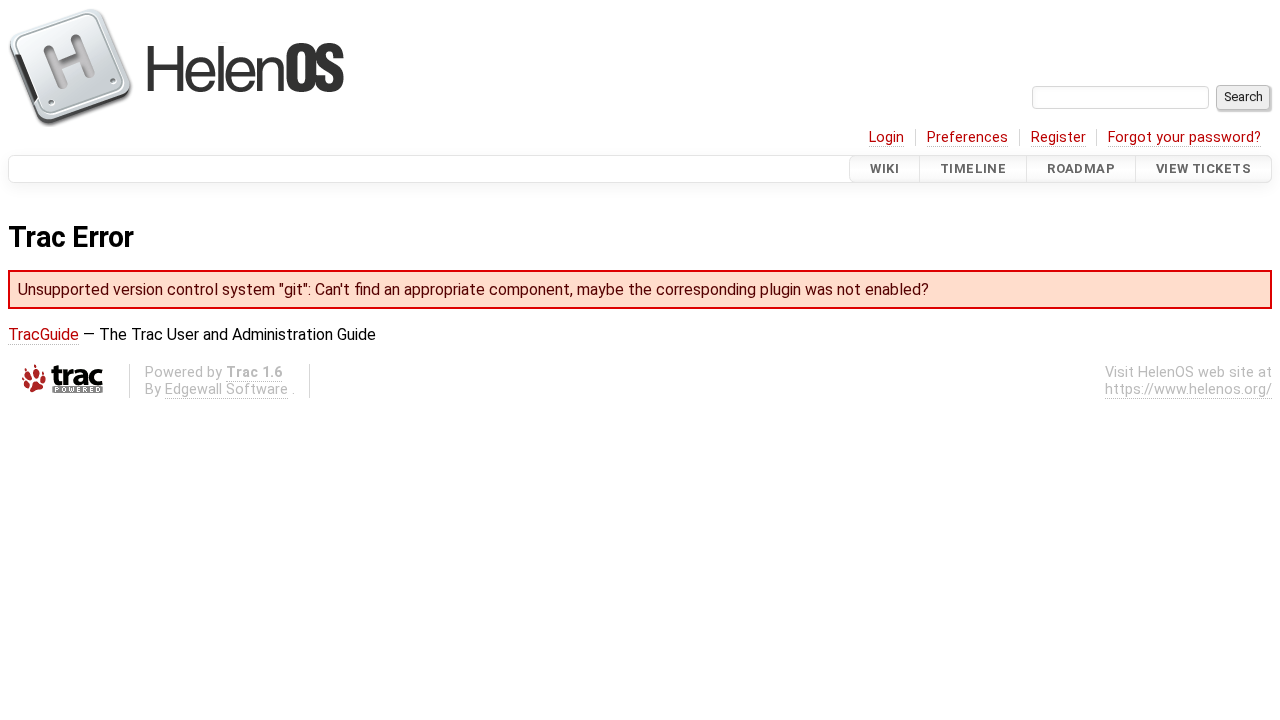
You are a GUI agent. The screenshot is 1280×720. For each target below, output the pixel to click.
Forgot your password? (1184, 137)
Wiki (884, 168)
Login (886, 137)
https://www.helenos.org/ (1188, 389)
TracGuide (43, 334)
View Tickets (1203, 168)
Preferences (967, 137)
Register (1058, 137)
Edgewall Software (226, 389)
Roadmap (1081, 168)
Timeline (973, 168)
